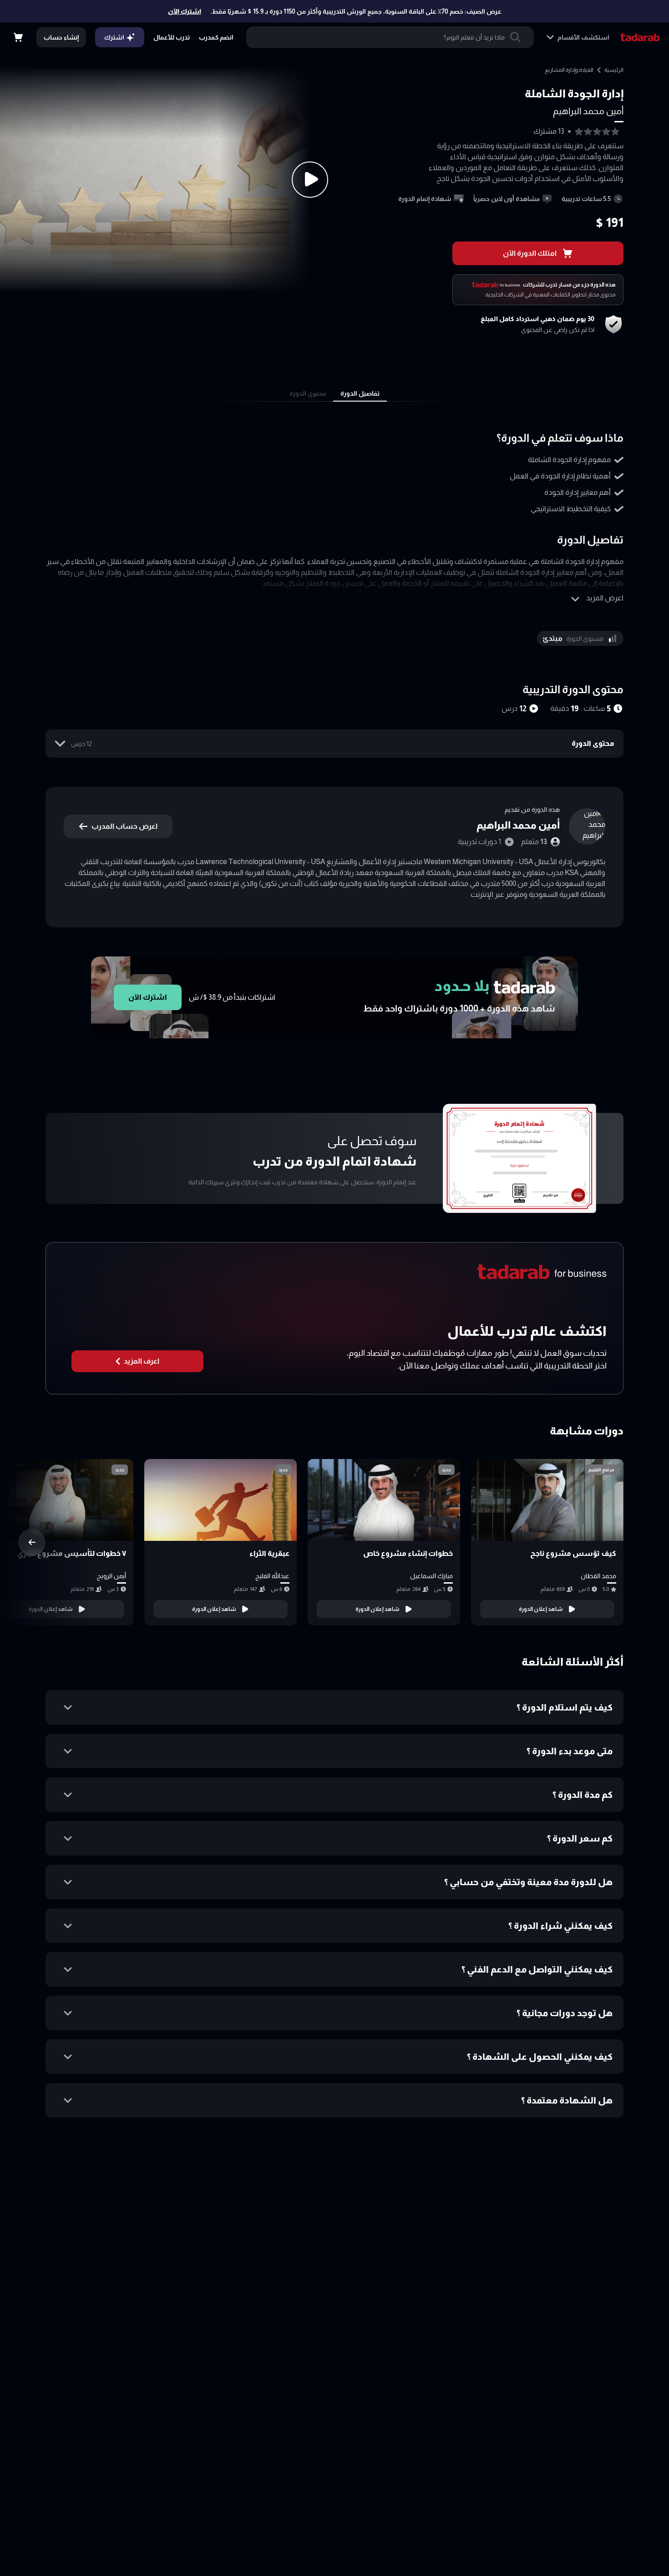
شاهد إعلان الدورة (541, 1609)
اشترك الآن (185, 11)
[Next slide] (32, 1542)
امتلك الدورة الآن (530, 253)
